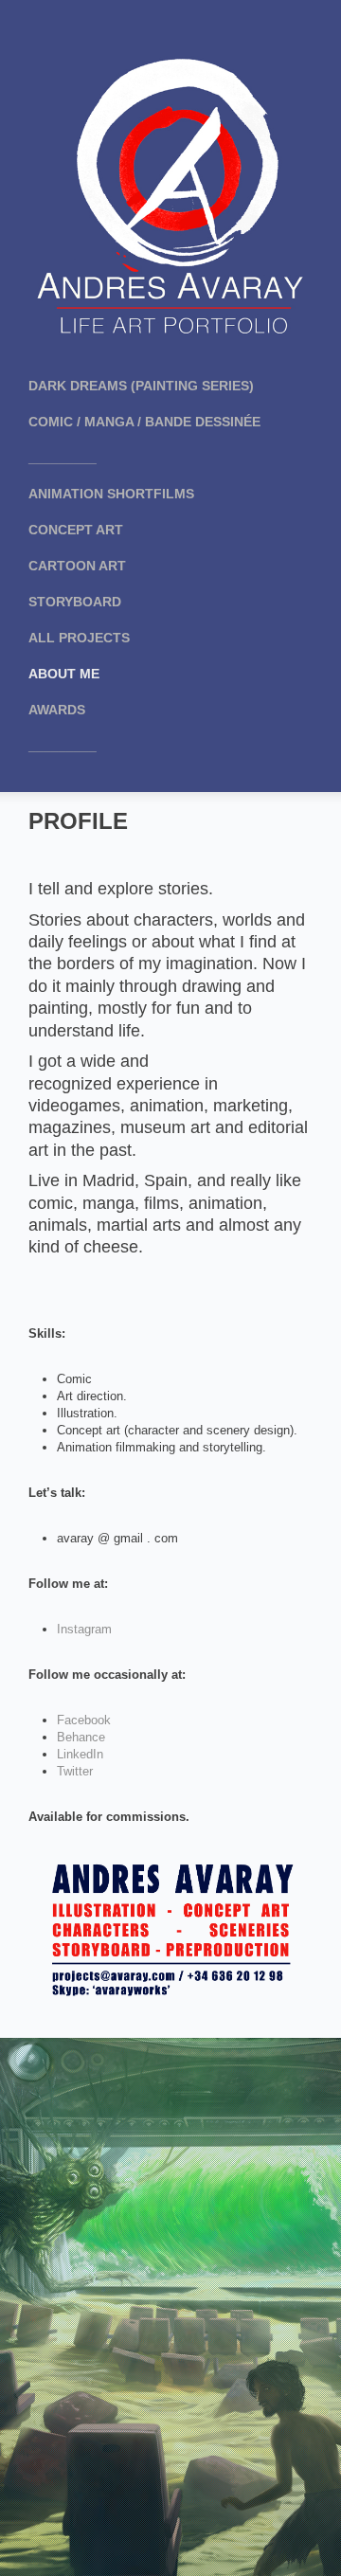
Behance (81, 1737)
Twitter (75, 1771)
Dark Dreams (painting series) (141, 386)
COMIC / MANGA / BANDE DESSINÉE (144, 422)
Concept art (76, 530)
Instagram (84, 1629)
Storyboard (75, 602)
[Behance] (189, 28)
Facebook (84, 1720)
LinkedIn (80, 1754)
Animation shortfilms (111, 494)
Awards (57, 710)
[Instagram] (152, 28)
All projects (79, 638)
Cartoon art (77, 566)
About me (64, 674)
